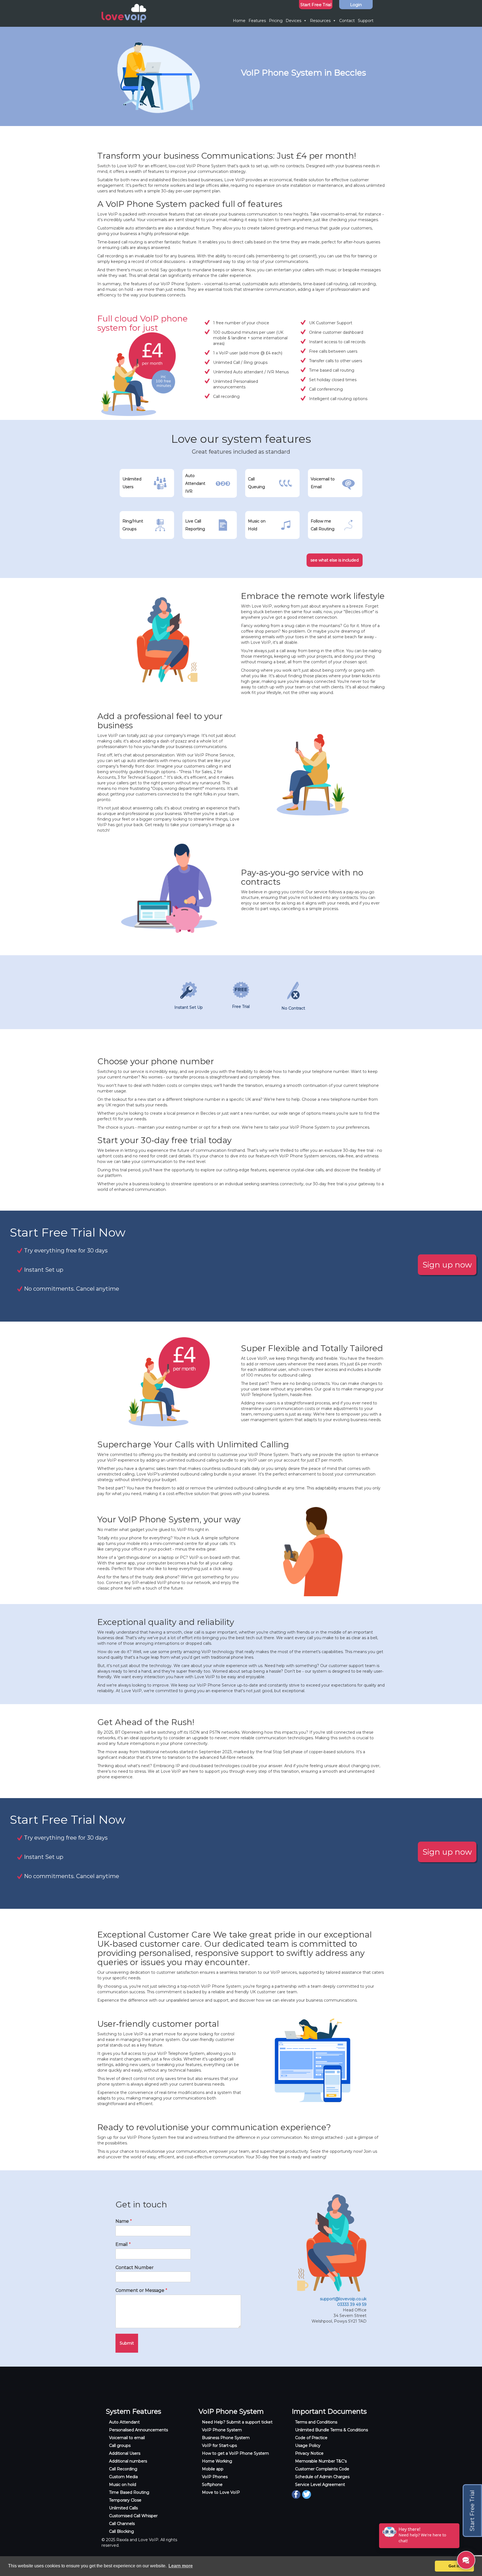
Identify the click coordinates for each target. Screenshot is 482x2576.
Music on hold (123, 2485)
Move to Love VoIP (221, 2492)
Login (356, 5)
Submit (127, 2343)
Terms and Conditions (316, 2422)
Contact (347, 21)
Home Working (217, 2461)
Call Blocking (121, 2531)
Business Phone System (226, 2438)
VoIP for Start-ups (219, 2446)
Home (239, 21)
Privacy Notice (309, 2453)
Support (366, 21)
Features (257, 21)
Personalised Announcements (138, 2430)
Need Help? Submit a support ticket (237, 2422)
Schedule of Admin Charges (322, 2477)
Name (124, 2221)
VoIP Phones (215, 2477)
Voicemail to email (127, 2438)
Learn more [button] (181, 2566)
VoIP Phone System (222, 2430)
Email (123, 2244)
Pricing (276, 21)
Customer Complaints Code (322, 2469)
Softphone (212, 2485)
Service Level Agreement (320, 2485)
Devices (293, 21)
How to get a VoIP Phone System (235, 2453)
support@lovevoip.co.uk (343, 2299)
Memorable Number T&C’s (321, 2461)
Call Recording (123, 2469)
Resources (320, 21)
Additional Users (125, 2453)
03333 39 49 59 (352, 2304)
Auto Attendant (124, 2422)
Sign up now (447, 1265)
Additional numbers (128, 2461)
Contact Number (135, 2267)
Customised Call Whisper (133, 2516)
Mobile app (213, 2469)
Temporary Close (125, 2500)
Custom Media (123, 2477)
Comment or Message (141, 2290)
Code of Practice (311, 2438)
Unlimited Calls (123, 2508)
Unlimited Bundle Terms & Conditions (332, 2430)
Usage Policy (308, 2446)
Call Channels (122, 2524)
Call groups (120, 2446)
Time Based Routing (129, 2492)
